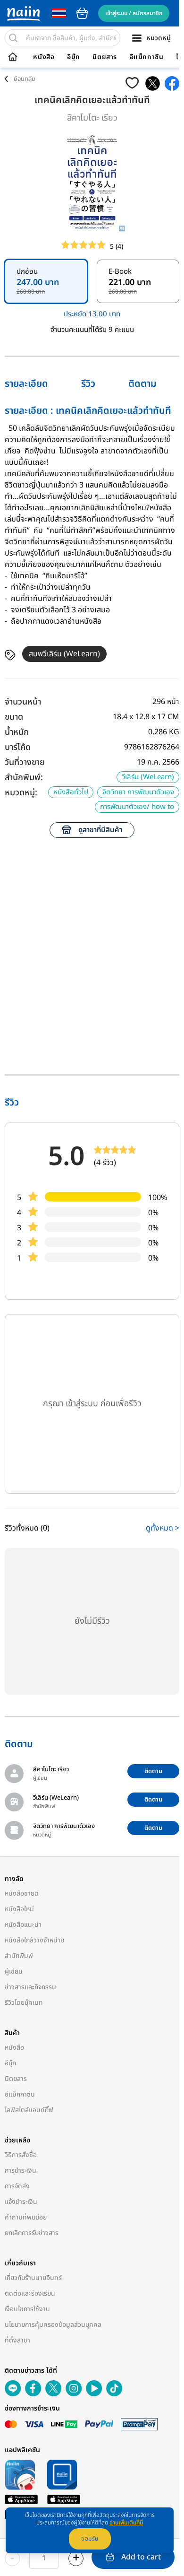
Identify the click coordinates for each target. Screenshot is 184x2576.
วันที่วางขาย (25, 762)
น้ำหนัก (17, 732)
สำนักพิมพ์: (24, 778)
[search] (13, 38)
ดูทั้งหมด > (163, 1528)
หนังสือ (44, 57)
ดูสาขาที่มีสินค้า (100, 830)
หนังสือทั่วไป (71, 792)
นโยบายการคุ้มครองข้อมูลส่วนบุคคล (53, 2325)
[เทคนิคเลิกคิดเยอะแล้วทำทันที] (153, 83)
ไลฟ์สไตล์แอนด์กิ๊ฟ (29, 2110)
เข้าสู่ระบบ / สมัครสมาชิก (134, 13)
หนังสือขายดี (22, 1893)
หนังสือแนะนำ (23, 1925)
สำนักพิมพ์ (19, 1956)
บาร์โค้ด (18, 747)
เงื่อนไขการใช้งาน (27, 2309)
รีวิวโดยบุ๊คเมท (24, 2003)
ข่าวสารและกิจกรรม (30, 1987)
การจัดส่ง (17, 2186)
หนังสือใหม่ (19, 1909)
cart (82, 13)
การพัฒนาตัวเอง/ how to (137, 807)
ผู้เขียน (14, 1971)
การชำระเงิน (21, 2171)
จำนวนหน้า (23, 702)
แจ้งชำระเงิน (21, 2202)
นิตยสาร (105, 57)
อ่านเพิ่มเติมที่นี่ (126, 2523)
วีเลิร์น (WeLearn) (148, 777)
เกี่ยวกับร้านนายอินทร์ (33, 2278)
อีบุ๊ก (74, 57)
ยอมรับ (90, 2539)
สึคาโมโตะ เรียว (92, 118)
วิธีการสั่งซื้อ (21, 2155)
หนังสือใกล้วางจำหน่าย (34, 1940)
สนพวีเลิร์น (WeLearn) (64, 654)
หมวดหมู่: (21, 793)
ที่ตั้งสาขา (17, 2340)
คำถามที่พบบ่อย (26, 2217)
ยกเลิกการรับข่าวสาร (32, 2233)
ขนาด (14, 717)
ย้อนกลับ (25, 79)
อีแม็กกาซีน (147, 57)
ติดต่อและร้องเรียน (30, 2293)
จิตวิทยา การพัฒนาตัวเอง (138, 792)
